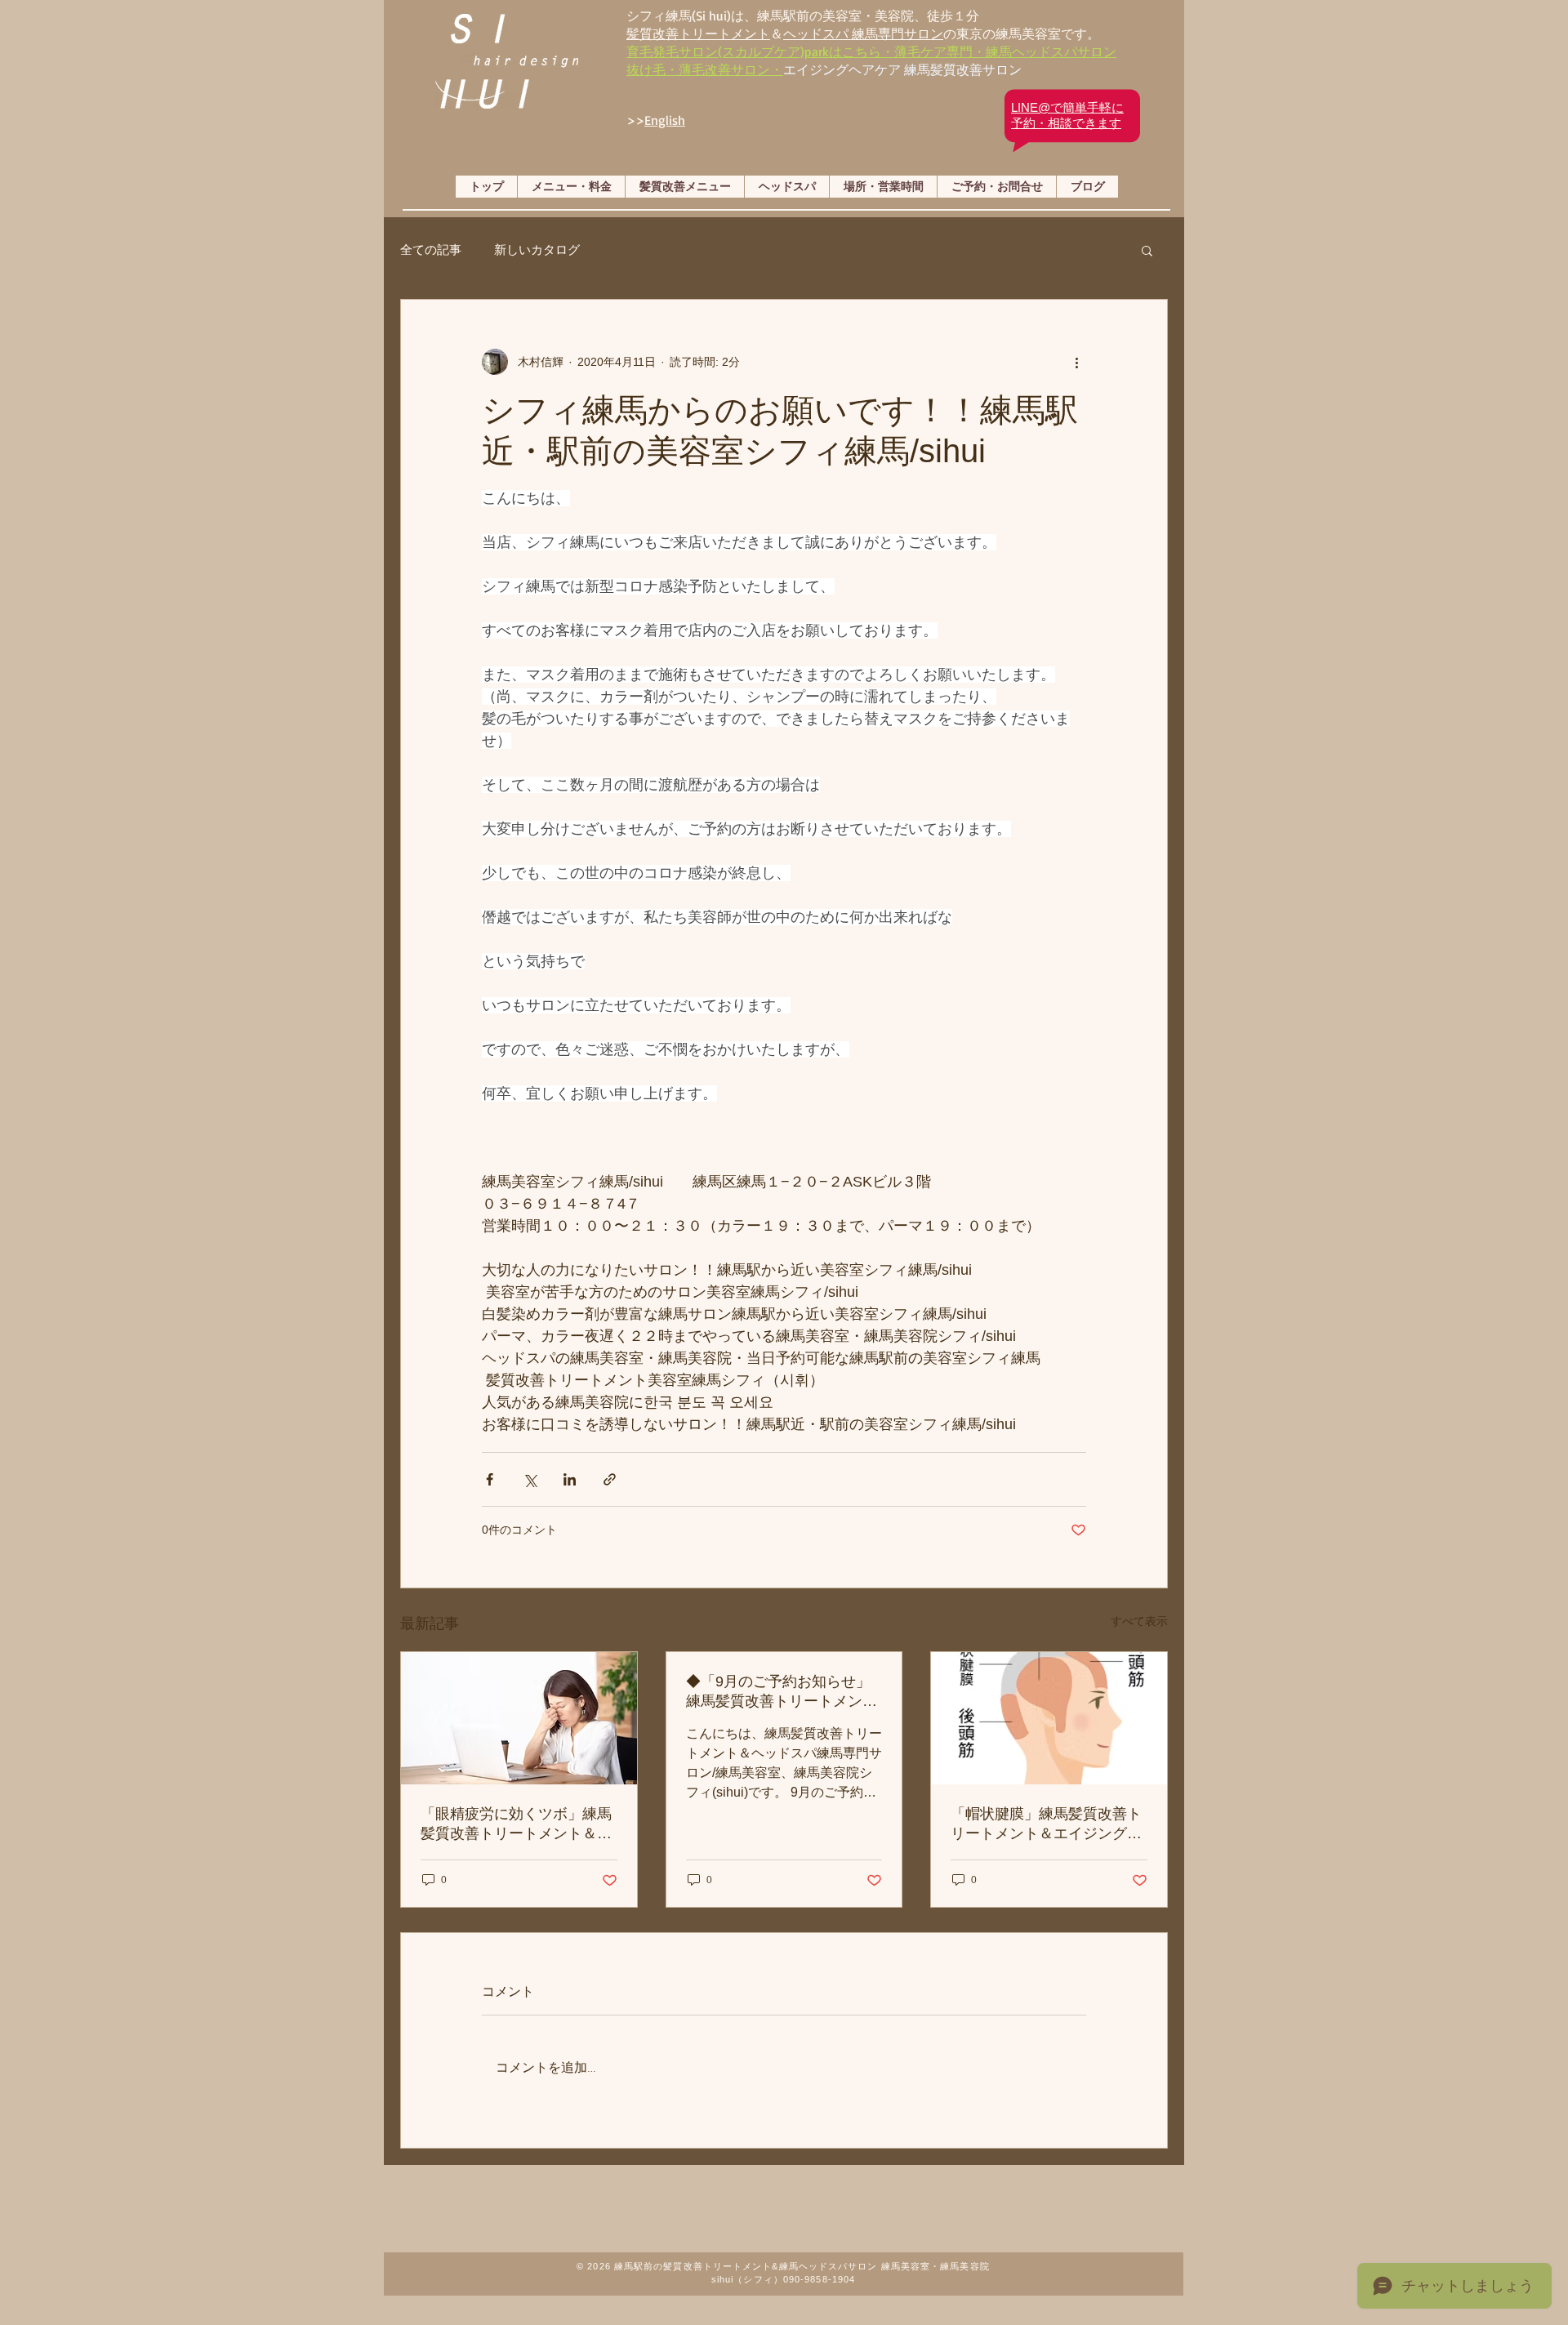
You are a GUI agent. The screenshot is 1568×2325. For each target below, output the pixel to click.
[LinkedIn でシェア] (570, 1479)
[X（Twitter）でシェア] (530, 1479)
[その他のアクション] (1076, 362)
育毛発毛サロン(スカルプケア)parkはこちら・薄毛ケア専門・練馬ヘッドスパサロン (871, 51)
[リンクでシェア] (610, 1479)
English (665, 120)
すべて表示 (1139, 1621)
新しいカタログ (537, 249)
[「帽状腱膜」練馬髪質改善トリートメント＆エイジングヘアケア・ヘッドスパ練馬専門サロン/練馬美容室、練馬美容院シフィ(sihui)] (1049, 1718)
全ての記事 (431, 249)
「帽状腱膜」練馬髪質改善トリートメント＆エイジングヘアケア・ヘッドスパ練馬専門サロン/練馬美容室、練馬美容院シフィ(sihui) (1048, 1824)
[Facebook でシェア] (490, 1479)
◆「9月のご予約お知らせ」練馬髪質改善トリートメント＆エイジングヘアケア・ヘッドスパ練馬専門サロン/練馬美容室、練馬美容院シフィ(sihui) (784, 1692)
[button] (1147, 250)
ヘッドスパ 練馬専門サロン (863, 33)
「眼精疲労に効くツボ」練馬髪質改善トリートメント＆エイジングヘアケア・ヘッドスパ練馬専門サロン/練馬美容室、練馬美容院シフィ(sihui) (516, 1824)
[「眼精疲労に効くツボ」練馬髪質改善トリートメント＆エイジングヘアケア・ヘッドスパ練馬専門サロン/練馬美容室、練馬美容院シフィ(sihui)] (519, 1718)
